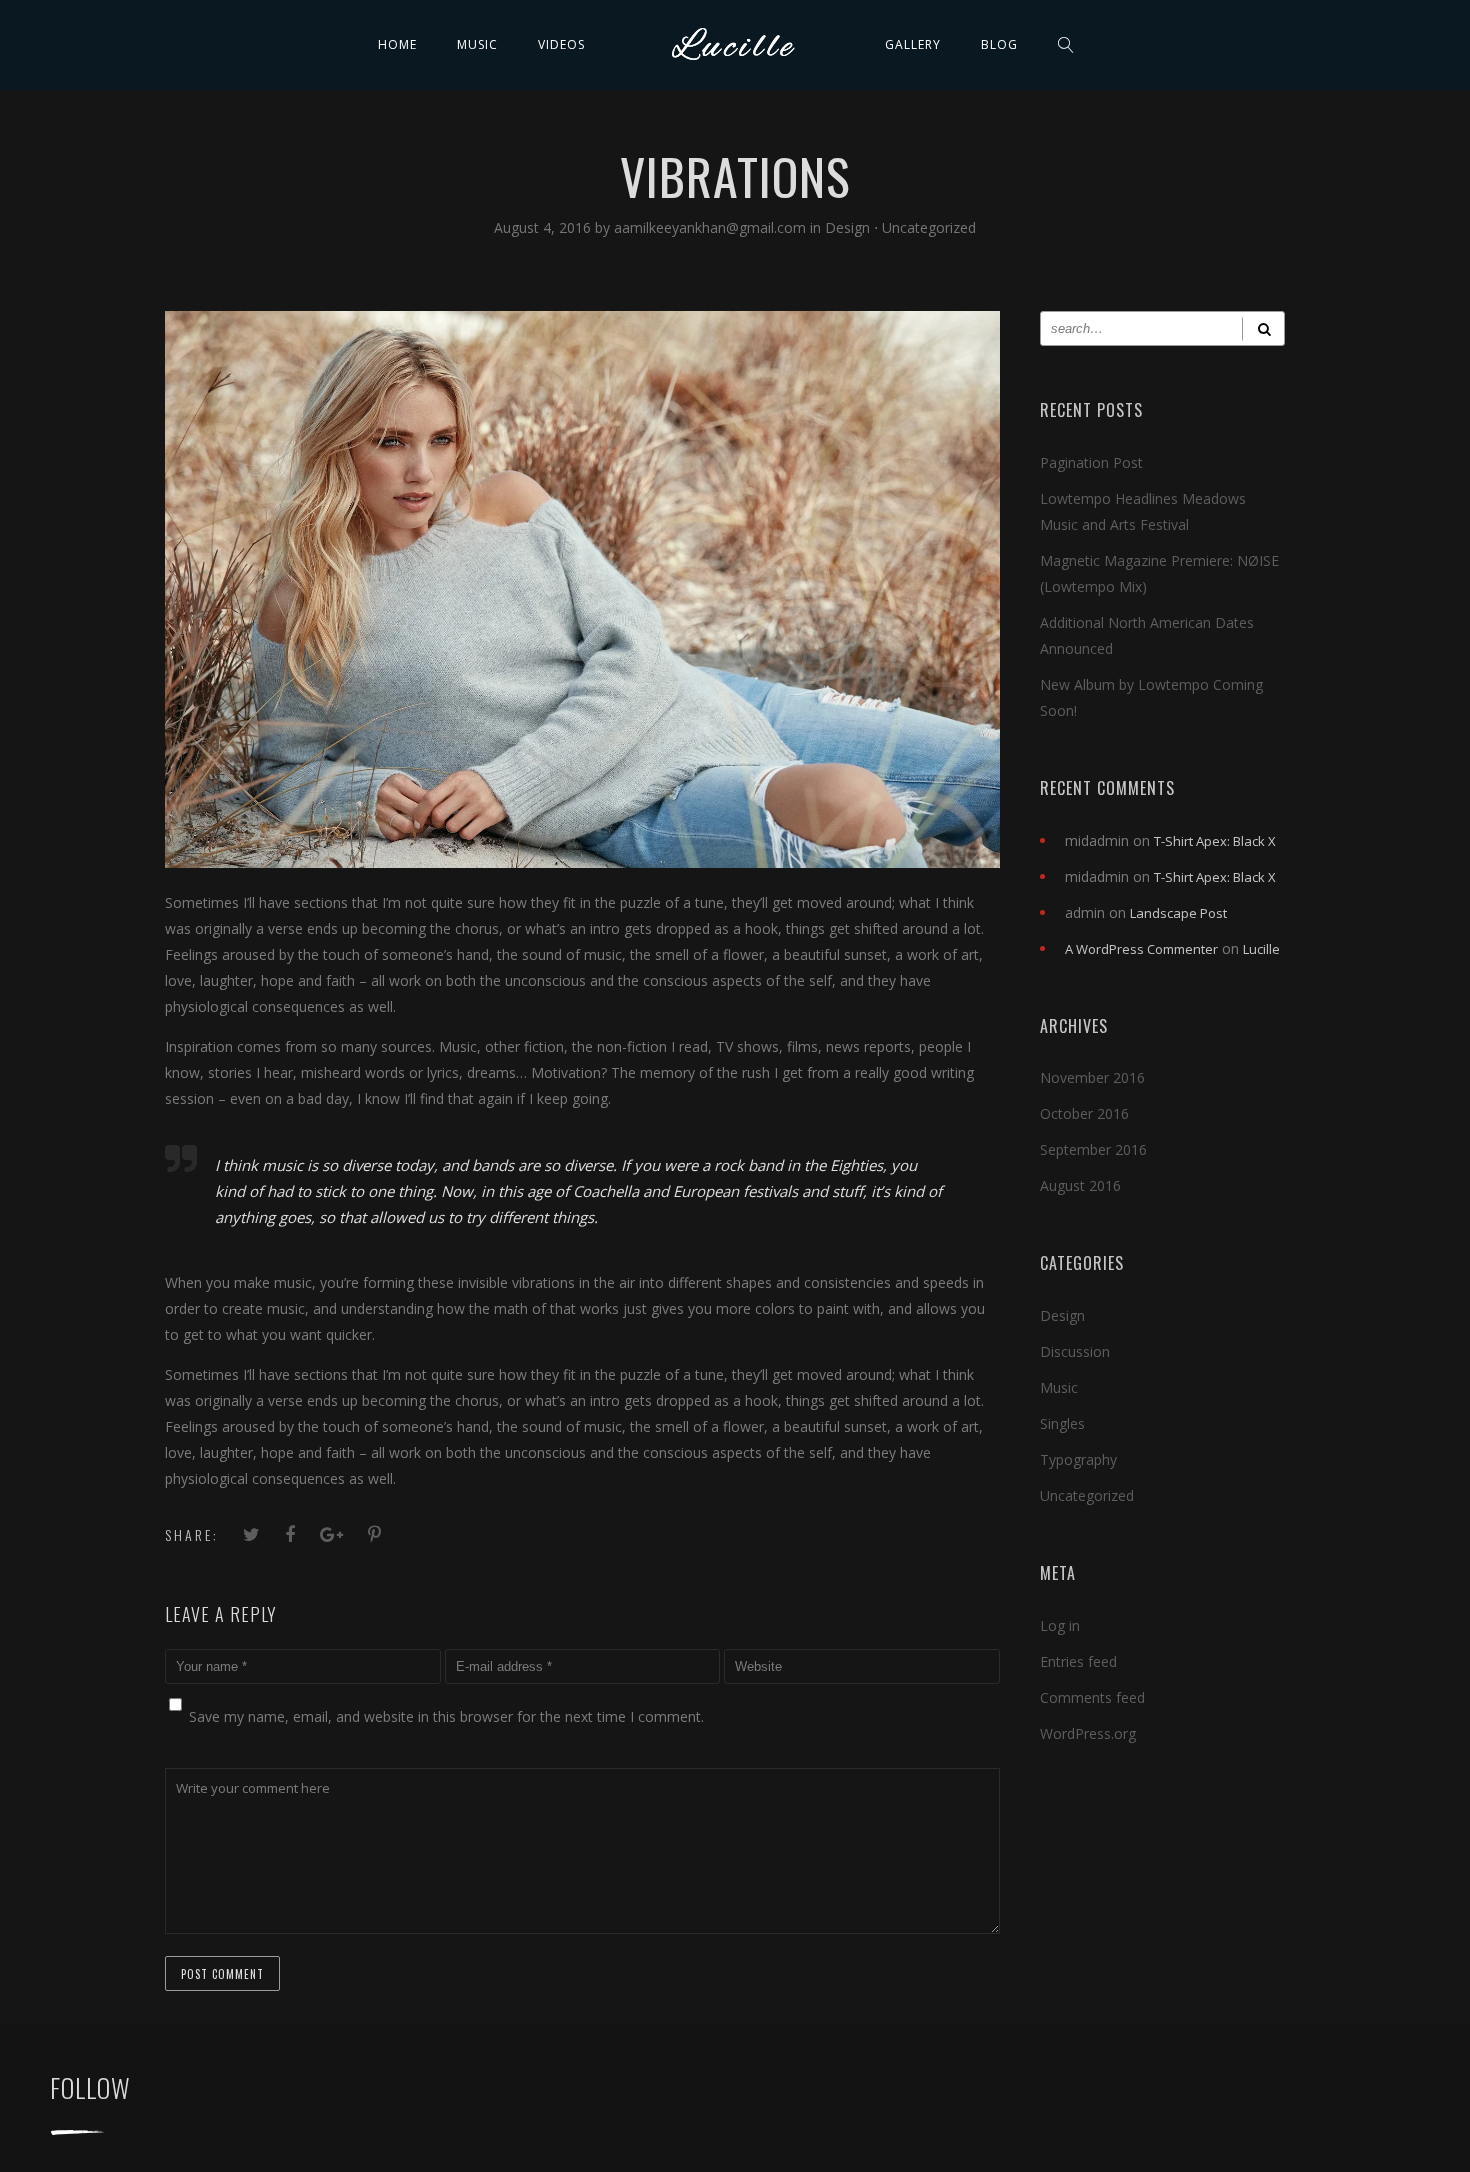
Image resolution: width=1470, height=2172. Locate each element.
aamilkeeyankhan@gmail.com (712, 227)
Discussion (1075, 1351)
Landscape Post (1178, 913)
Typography (1078, 1459)
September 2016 (1093, 1149)
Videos (561, 44)
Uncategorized (929, 227)
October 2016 (1084, 1113)
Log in (1060, 1625)
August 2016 (1080, 1185)
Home (397, 44)
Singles (1062, 1423)
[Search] (1263, 328)
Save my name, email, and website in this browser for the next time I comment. (446, 1716)
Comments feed (1092, 1697)
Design (847, 227)
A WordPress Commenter (1141, 949)
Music (477, 44)
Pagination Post (1091, 462)
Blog (999, 44)
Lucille (1261, 949)
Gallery (913, 44)
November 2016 (1092, 1077)
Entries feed (1078, 1661)
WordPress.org (1088, 1733)
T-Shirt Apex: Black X (1215, 841)
